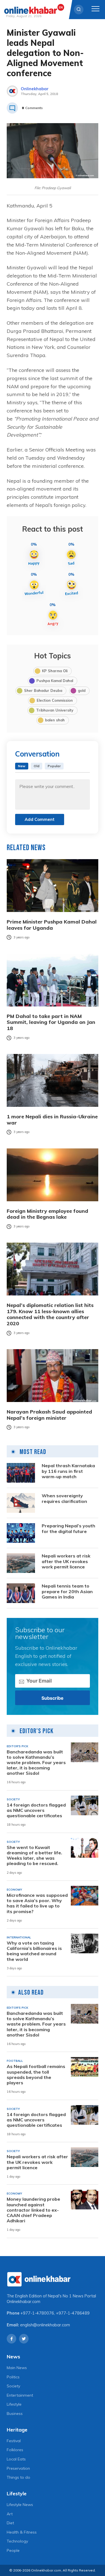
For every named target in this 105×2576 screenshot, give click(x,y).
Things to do (18, 2477)
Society (13, 2386)
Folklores (15, 2450)
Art (10, 2514)
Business (15, 2414)
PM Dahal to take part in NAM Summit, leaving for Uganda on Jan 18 (51, 1022)
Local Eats (16, 2459)
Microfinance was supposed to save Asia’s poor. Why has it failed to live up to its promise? (37, 1903)
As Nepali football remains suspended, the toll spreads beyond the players (36, 2075)
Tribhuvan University (55, 710)
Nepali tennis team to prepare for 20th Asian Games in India (67, 1591)
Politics (13, 2377)
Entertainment (20, 2395)
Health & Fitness (22, 2532)
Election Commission (55, 700)
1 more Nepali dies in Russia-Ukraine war (52, 1120)
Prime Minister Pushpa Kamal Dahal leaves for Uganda (52, 925)
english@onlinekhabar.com (45, 2325)
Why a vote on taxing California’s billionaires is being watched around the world (34, 1951)
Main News (17, 2368)
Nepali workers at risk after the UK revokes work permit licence (66, 1561)
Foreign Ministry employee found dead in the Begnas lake (47, 1214)
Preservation (18, 2468)
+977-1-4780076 (37, 2313)
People (13, 2550)
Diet (10, 2523)
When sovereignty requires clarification (64, 1498)
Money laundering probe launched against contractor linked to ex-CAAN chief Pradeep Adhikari (33, 2210)
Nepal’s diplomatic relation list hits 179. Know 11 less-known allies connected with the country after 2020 (50, 1314)
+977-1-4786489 (73, 2313)
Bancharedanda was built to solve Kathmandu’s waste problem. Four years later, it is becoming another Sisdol (36, 1763)
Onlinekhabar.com (24, 2302)
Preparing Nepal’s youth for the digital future (68, 1529)
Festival (14, 2441)
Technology (17, 2541)
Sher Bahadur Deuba (43, 690)
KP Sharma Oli (55, 671)
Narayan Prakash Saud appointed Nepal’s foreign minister (49, 1415)
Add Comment (40, 819)
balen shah (55, 720)
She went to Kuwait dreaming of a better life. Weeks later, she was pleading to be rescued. (34, 1856)
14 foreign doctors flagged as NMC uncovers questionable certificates (36, 1810)
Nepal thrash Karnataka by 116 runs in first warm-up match (68, 1471)
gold (82, 690)
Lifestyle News (20, 2505)
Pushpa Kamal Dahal (55, 681)
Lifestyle (14, 2404)
